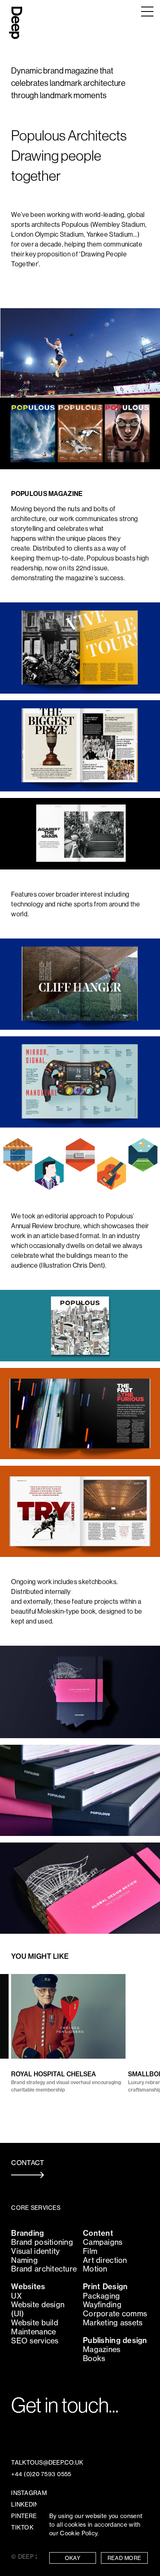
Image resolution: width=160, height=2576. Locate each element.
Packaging (102, 2296)
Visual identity (35, 2251)
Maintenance (33, 2332)
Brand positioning (42, 2242)
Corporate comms (115, 2314)
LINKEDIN (25, 2505)
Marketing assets (113, 2323)
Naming (24, 2260)
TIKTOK (22, 2528)
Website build (35, 2323)
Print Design (105, 2287)
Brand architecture (44, 2269)
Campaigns (103, 2242)
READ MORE (125, 2558)
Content (98, 2233)
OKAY (73, 2558)
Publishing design (115, 2340)
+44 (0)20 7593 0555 (41, 2474)
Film (90, 2251)
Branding (27, 2233)
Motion (95, 2269)
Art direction (105, 2260)
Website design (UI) (38, 2309)
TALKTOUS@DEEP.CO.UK (47, 2463)
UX (16, 2296)
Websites (28, 2287)
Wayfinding (102, 2305)
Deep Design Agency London (16, 20)
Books (94, 2358)
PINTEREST (28, 2516)
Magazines (102, 2349)
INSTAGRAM (29, 2493)
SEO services (35, 2341)
